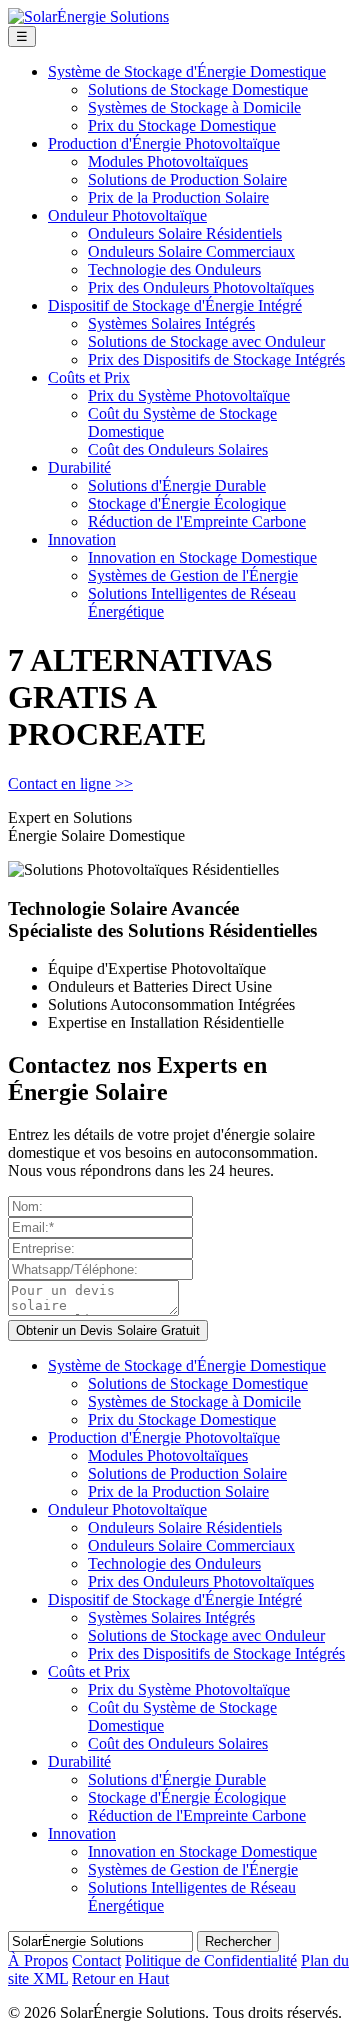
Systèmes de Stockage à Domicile (194, 107)
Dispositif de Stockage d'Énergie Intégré (175, 305)
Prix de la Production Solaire (178, 197)
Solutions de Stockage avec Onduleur (206, 341)
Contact (96, 1960)
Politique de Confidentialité (211, 1960)
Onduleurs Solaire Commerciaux (191, 251)
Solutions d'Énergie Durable (177, 485)
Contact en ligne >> (70, 783)
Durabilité (79, 467)
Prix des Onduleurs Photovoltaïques (201, 287)
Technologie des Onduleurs (174, 269)
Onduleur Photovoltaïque (127, 215)
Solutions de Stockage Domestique (198, 89)
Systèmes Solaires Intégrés (171, 323)
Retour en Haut (120, 1978)
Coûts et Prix (89, 377)
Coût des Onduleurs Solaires (178, 449)
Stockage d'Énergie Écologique (187, 503)
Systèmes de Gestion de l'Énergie (193, 575)
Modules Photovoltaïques (168, 161)
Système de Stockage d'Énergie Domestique (187, 71)
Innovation (82, 539)
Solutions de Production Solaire (187, 179)
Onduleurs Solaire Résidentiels (185, 233)
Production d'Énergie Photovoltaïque (164, 143)
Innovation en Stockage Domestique (202, 557)
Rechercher (238, 1941)
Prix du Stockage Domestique (182, 125)
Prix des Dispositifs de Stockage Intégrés (216, 359)
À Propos (38, 1960)
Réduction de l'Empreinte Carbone (197, 521)
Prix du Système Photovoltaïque (189, 395)
